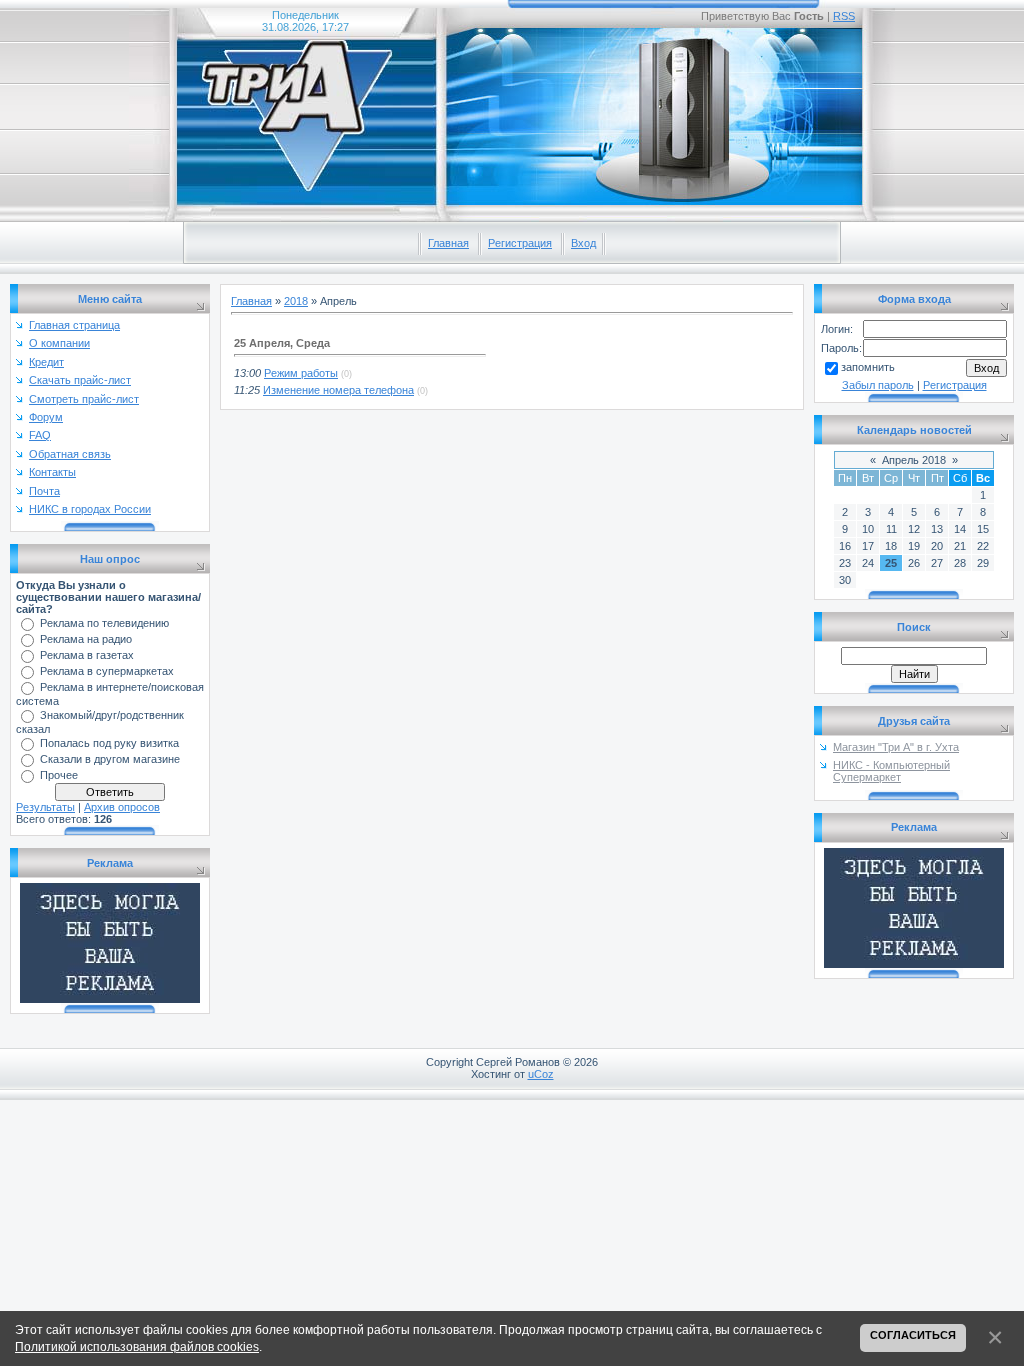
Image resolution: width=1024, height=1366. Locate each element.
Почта (44, 491)
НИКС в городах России (90, 509)
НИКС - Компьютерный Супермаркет (891, 771)
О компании (59, 343)
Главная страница (74, 325)
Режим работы (301, 373)
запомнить (868, 367)
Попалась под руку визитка (109, 743)
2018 (296, 301)
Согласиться (913, 1335)
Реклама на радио (86, 639)
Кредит (46, 362)
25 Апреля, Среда (282, 343)
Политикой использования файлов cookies (137, 1346)
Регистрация (520, 243)
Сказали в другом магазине (110, 759)
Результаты (45, 807)
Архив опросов (122, 807)
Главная (448, 243)
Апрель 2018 (914, 460)
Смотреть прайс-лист (84, 399)
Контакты (52, 472)
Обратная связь (70, 454)
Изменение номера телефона (338, 390)
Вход (583, 243)
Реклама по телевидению (104, 623)
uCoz (541, 1074)
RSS (844, 16)
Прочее (59, 775)
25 (891, 563)
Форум (46, 417)
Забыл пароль (878, 385)
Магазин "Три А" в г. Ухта (896, 747)
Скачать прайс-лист (80, 380)
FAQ (40, 435)
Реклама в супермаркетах (107, 671)
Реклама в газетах (87, 655)
